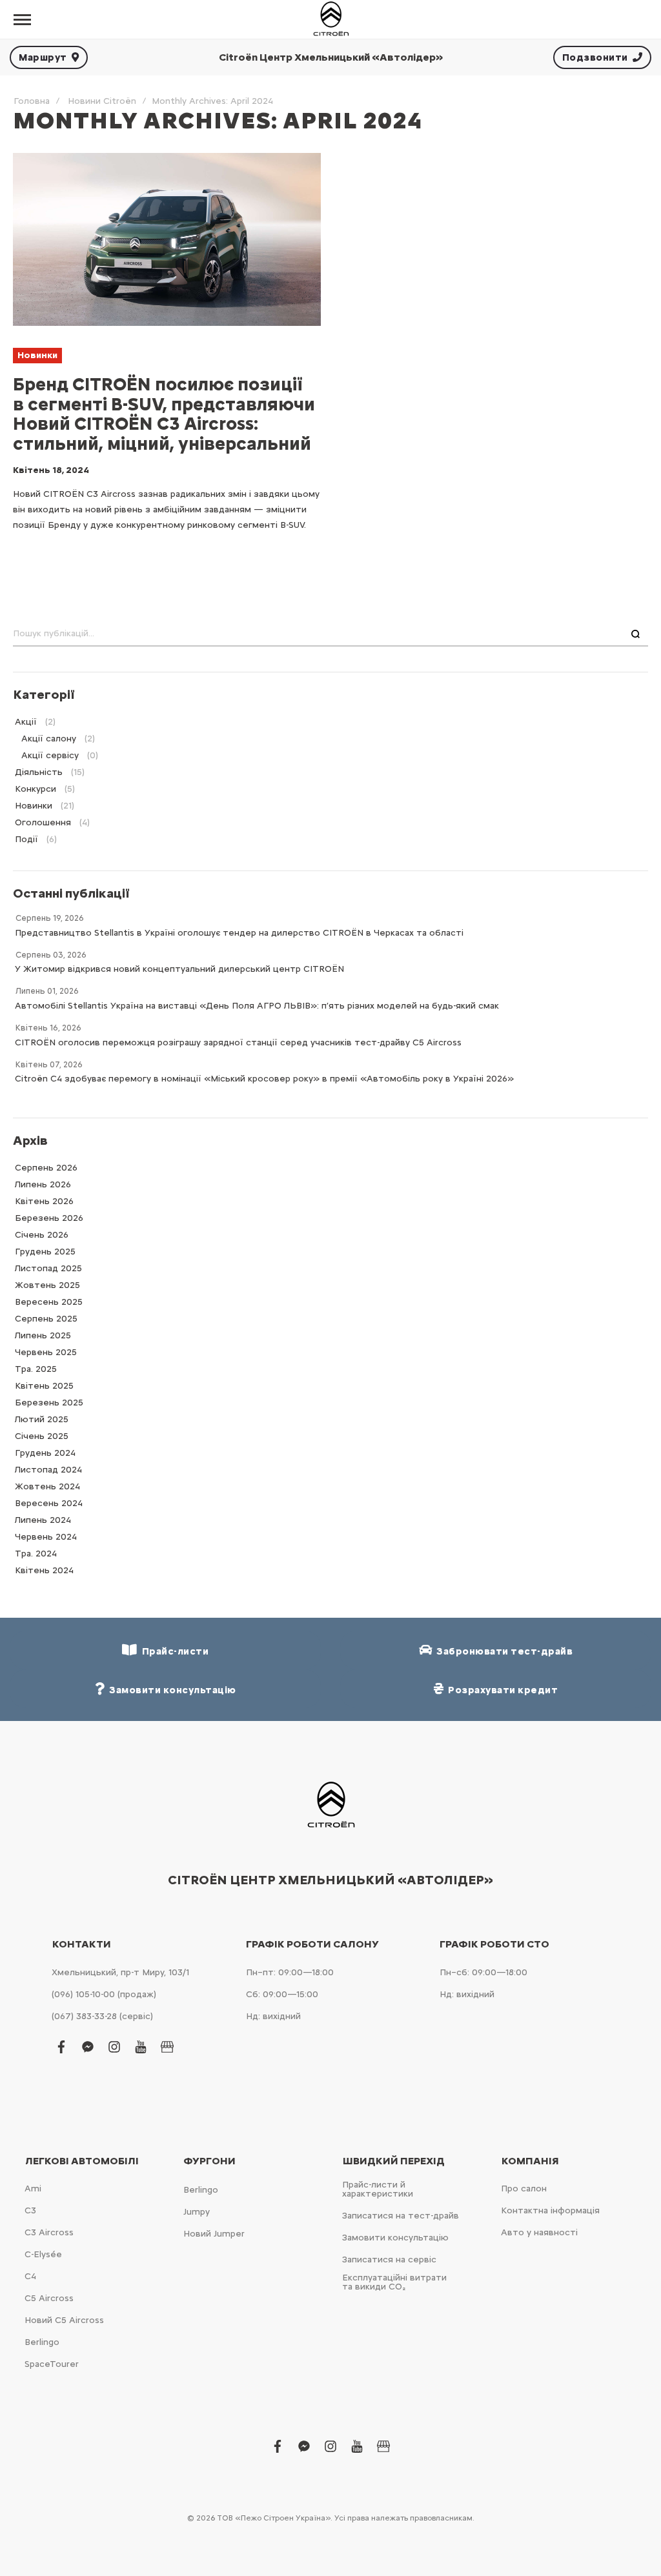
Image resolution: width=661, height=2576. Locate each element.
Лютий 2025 (42, 1419)
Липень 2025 (43, 1335)
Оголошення (43, 822)
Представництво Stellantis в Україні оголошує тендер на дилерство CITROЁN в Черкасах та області (239, 933)
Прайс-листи (173, 1651)
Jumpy (197, 2212)
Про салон (524, 2189)
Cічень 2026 (42, 1235)
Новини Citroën (102, 101)
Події (26, 839)
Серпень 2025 (46, 1319)
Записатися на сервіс (389, 2259)
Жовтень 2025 (47, 1285)
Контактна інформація (550, 2210)
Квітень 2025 (44, 1386)
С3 (30, 2210)
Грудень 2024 (45, 1453)
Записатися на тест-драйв (401, 2216)
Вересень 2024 (49, 1503)
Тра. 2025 (36, 1369)
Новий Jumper (214, 2234)
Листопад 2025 (48, 1268)
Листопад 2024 (48, 1470)
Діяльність (39, 772)
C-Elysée (43, 2254)
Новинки (37, 355)
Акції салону (49, 739)
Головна (32, 101)
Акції (26, 722)
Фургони (209, 2161)
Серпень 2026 (46, 1168)
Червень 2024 (46, 1537)
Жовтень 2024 (47, 1486)
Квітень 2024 (44, 1570)
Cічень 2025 (42, 1436)
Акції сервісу (50, 755)
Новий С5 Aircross (64, 2320)
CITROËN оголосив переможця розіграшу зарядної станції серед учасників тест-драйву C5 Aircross (238, 1042)
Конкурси (36, 789)
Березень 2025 (49, 1403)
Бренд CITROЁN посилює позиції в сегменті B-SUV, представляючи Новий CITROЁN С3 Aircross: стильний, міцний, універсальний (164, 414)
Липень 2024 (43, 1520)
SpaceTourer (52, 2364)
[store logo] (330, 19)
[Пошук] (636, 634)
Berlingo (42, 2342)
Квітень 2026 (44, 1201)
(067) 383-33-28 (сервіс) (102, 2016)
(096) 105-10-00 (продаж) (104, 1994)
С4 (30, 2276)
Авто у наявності (539, 2232)
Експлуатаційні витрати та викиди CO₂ (394, 2282)
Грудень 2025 (45, 1252)
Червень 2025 (46, 1352)
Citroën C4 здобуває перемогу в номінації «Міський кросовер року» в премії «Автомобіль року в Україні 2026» (264, 1079)
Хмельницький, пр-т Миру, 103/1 (120, 1972)
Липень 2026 (43, 1184)
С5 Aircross (49, 2298)
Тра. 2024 (36, 1554)
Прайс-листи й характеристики (378, 2189)
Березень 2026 (49, 1218)
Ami (33, 2189)
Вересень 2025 (49, 1302)
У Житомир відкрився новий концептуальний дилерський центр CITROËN (179, 969)
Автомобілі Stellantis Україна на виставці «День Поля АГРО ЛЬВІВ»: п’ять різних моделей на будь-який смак (257, 1006)
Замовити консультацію (395, 2238)
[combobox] (330, 634)
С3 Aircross (49, 2232)
